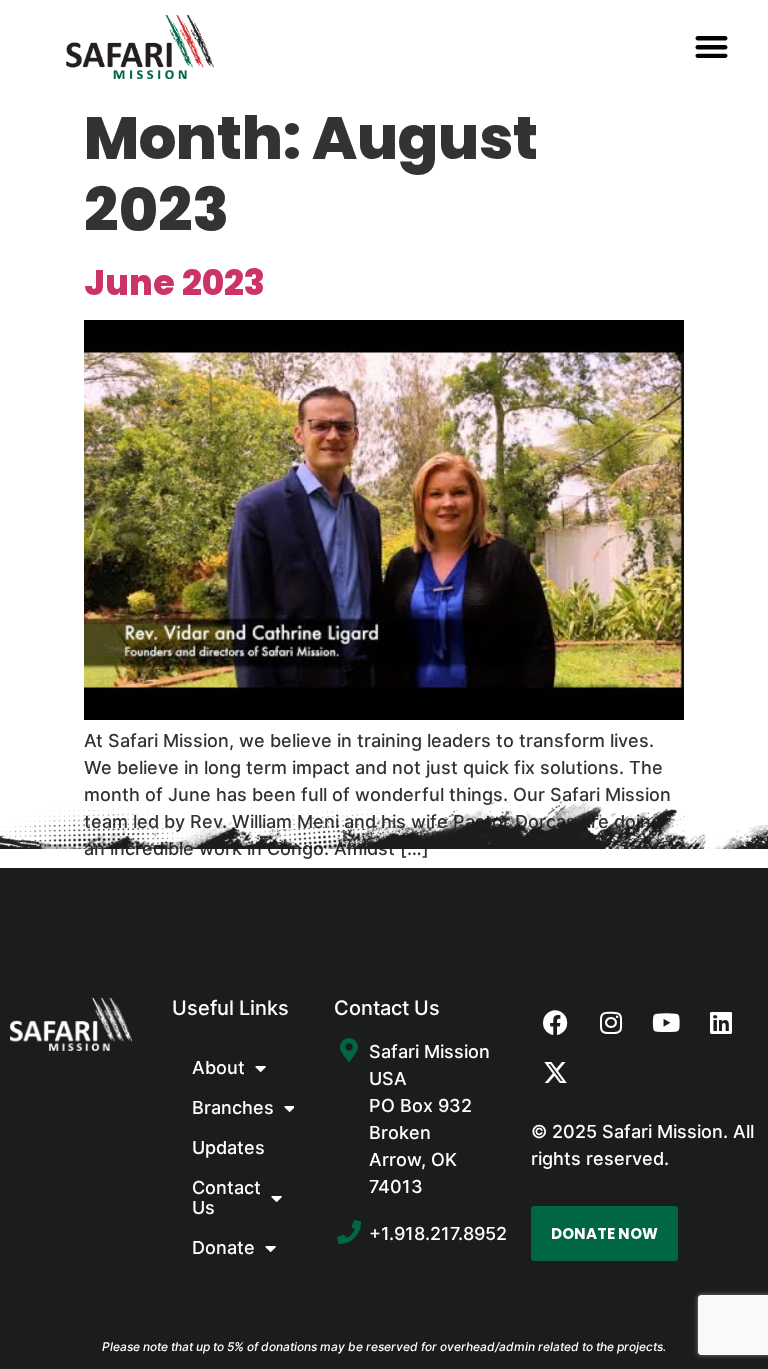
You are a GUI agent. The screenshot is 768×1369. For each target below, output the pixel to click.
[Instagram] (611, 1023)
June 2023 (174, 282)
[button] (711, 47)
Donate (223, 1247)
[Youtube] (666, 1023)
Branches (233, 1107)
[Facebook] (556, 1023)
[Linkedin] (721, 1023)
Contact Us (226, 1197)
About (218, 1067)
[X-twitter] (556, 1073)
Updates (228, 1147)
